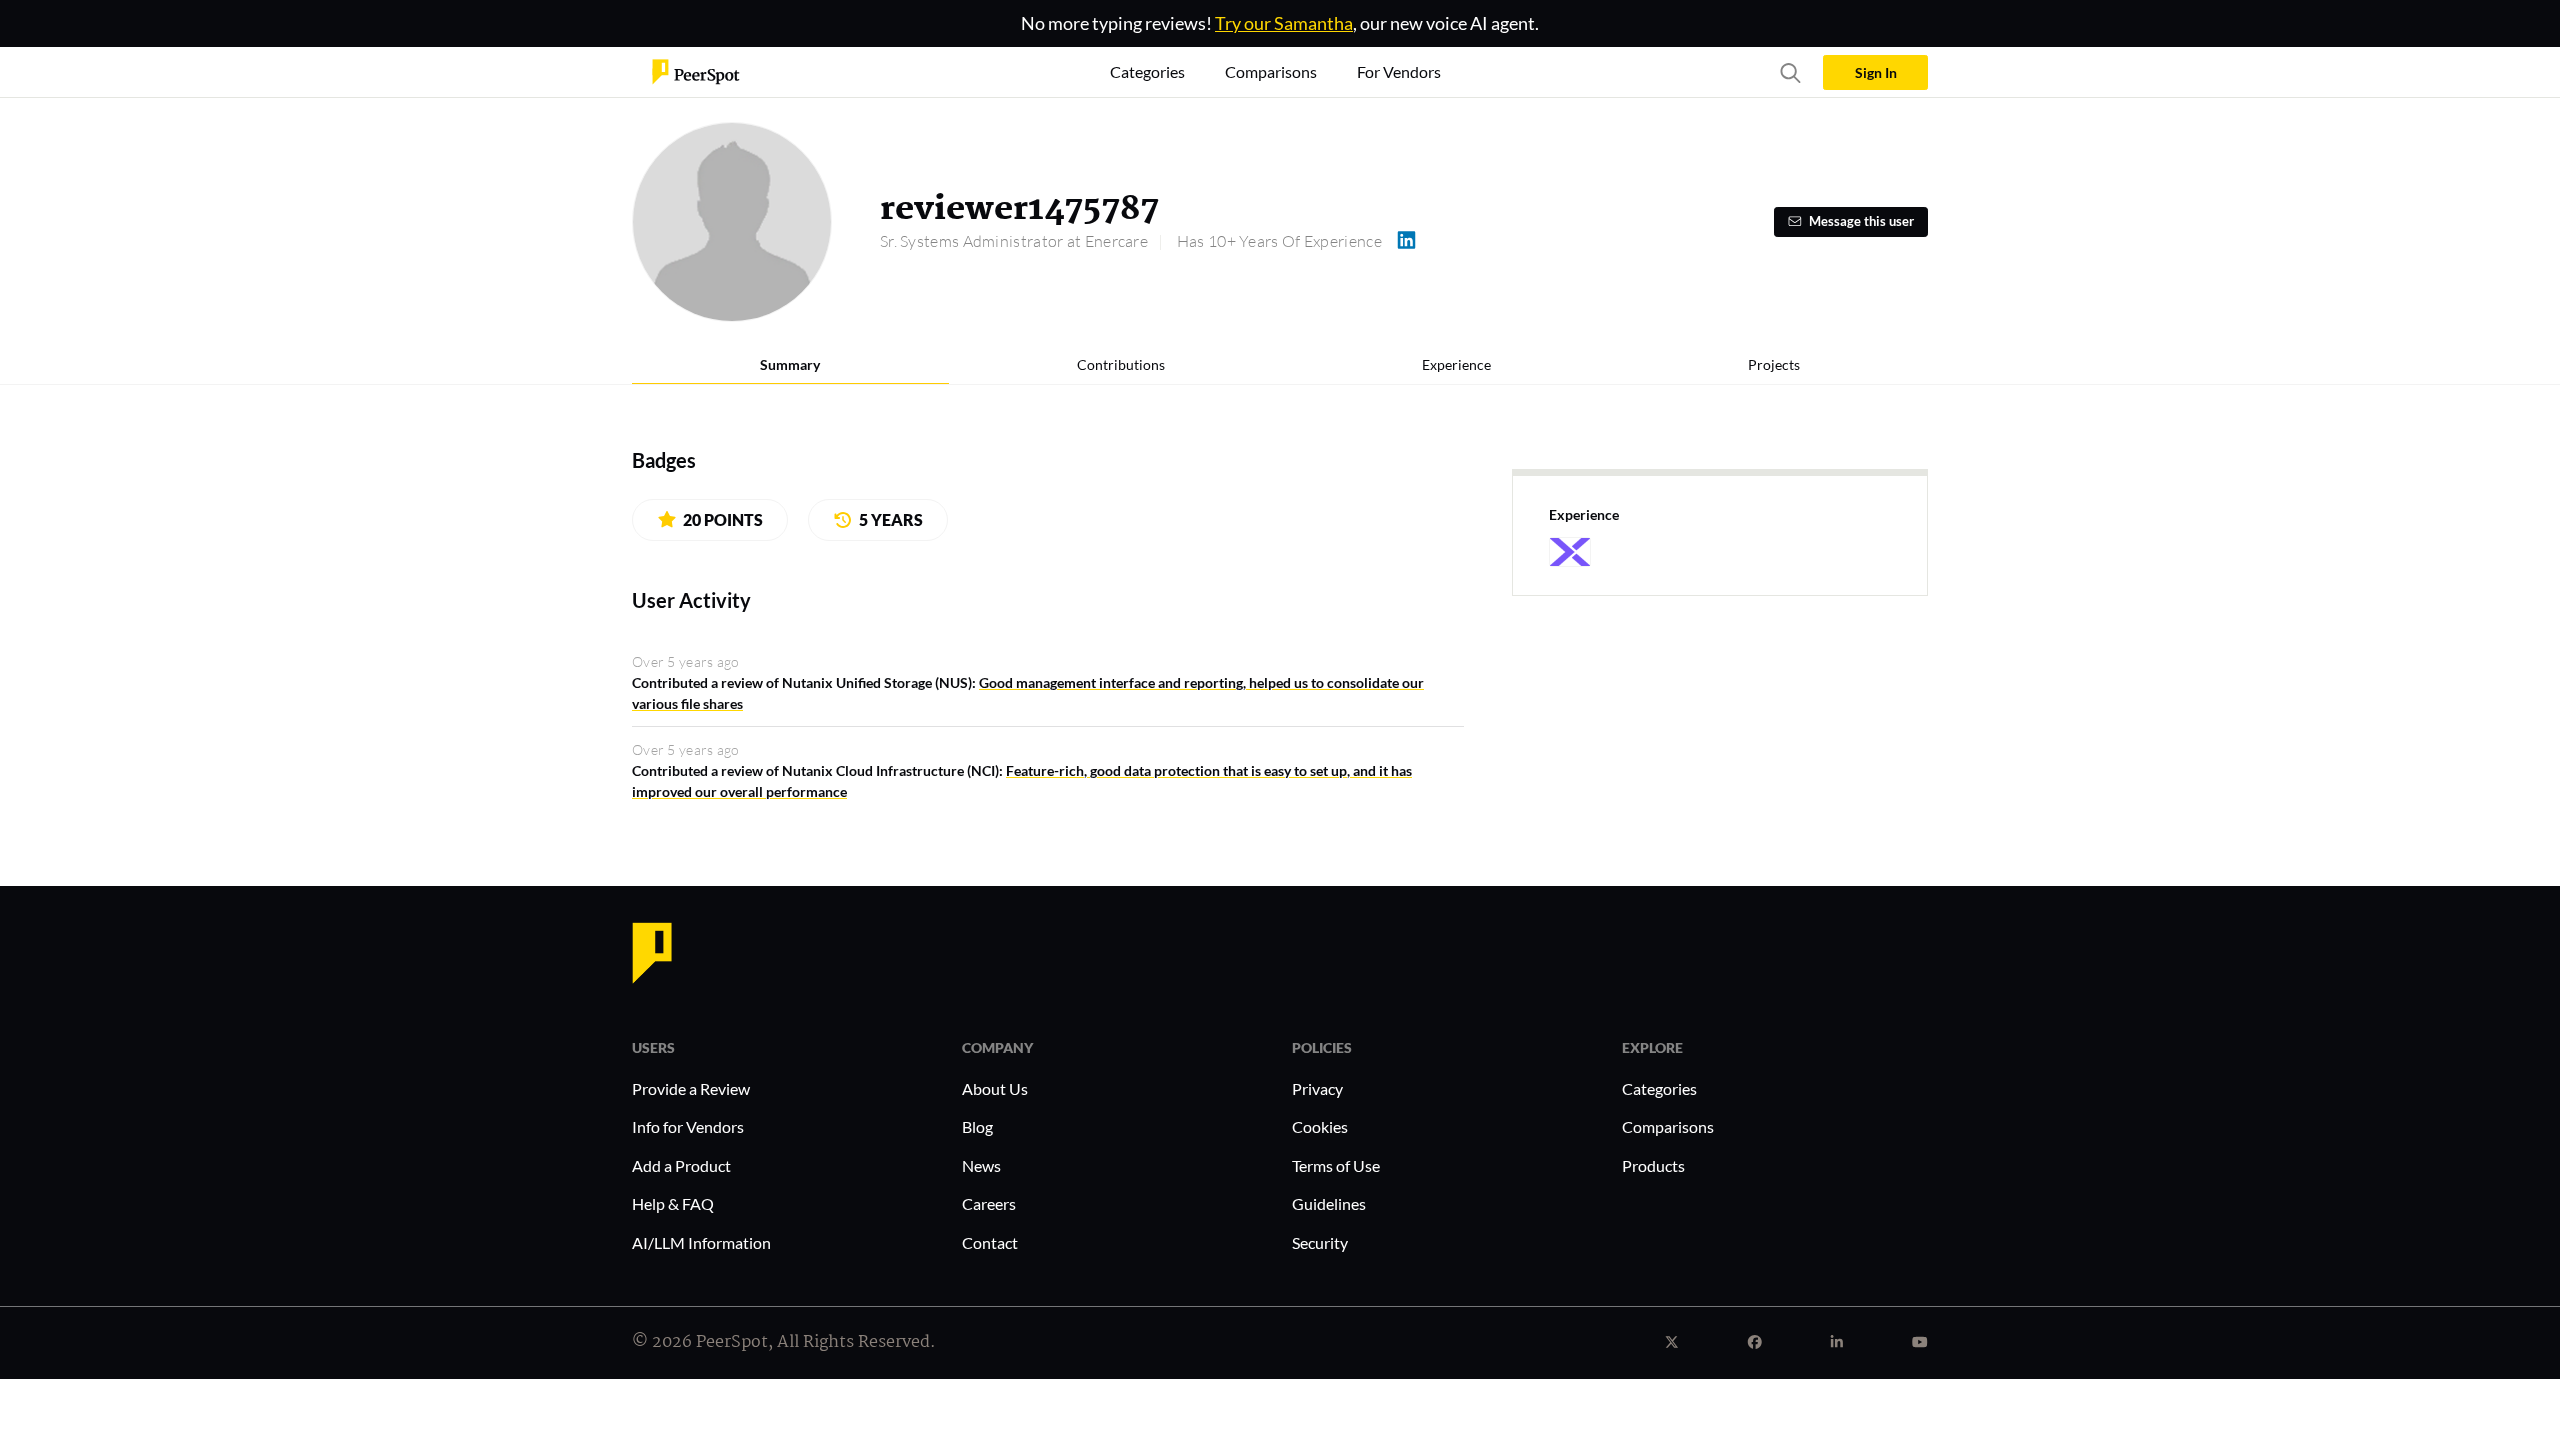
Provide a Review (691, 1088)
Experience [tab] (1456, 364)
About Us (995, 1088)
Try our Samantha (1284, 23)
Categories (1659, 1088)
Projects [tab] (1774, 364)
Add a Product (681, 1165)
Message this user (1861, 221)
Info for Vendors (688, 1126)
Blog (977, 1126)
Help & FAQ (673, 1203)
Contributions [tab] (1121, 364)
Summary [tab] (790, 364)
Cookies (1320, 1126)
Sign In (1876, 72)
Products (1653, 1165)
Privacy (1317, 1088)
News (981, 1165)
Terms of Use (1336, 1165)
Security (1320, 1242)
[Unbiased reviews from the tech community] (696, 70)
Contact (990, 1242)
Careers (989, 1203)
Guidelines (1329, 1203)
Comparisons (1668, 1126)
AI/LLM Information (701, 1242)
